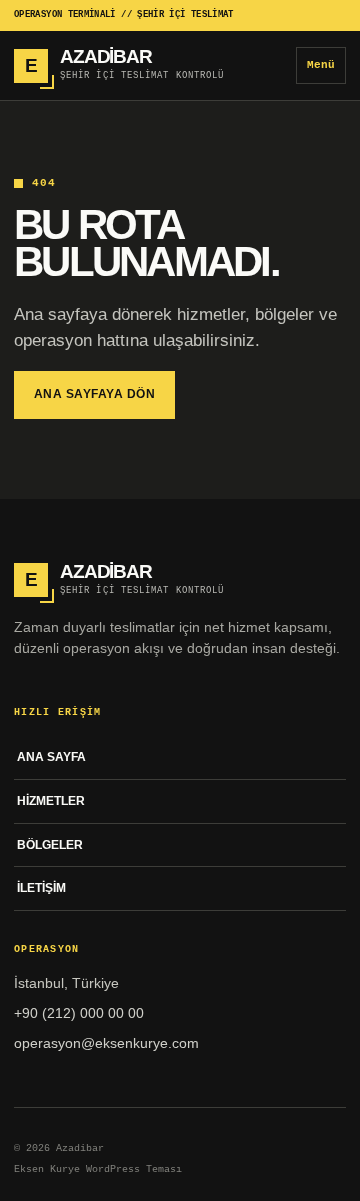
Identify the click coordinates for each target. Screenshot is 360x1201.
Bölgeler (50, 845)
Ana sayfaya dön (94, 394)
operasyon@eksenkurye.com (106, 1043)
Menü (321, 65)
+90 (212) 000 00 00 (79, 1013)
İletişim (41, 888)
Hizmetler (51, 801)
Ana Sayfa (51, 757)
